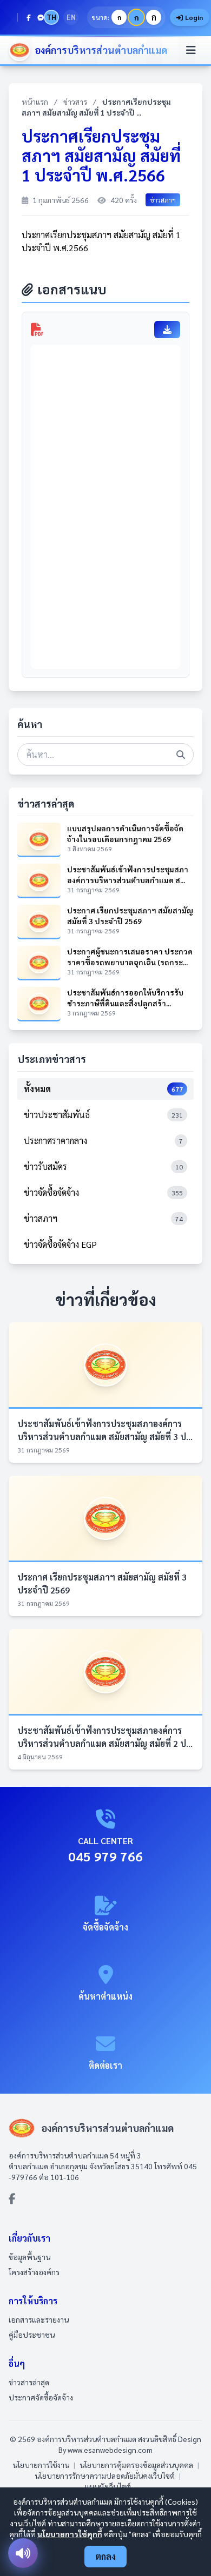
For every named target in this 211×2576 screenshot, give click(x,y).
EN (71, 17)
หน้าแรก (35, 102)
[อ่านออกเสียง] (23, 2553)
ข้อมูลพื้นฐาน (29, 2257)
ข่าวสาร (75, 102)
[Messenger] (41, 17)
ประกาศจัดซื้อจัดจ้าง (41, 2397)
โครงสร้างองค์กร (34, 2272)
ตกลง (105, 2556)
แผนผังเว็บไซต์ (108, 2486)
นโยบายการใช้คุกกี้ (70, 2534)
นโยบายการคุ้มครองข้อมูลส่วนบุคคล (136, 2465)
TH (51, 17)
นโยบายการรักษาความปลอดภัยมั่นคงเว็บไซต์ (105, 2476)
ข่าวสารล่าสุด (29, 2382)
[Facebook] (29, 17)
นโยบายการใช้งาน (41, 2465)
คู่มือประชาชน (32, 2335)
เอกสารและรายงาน (39, 2319)
